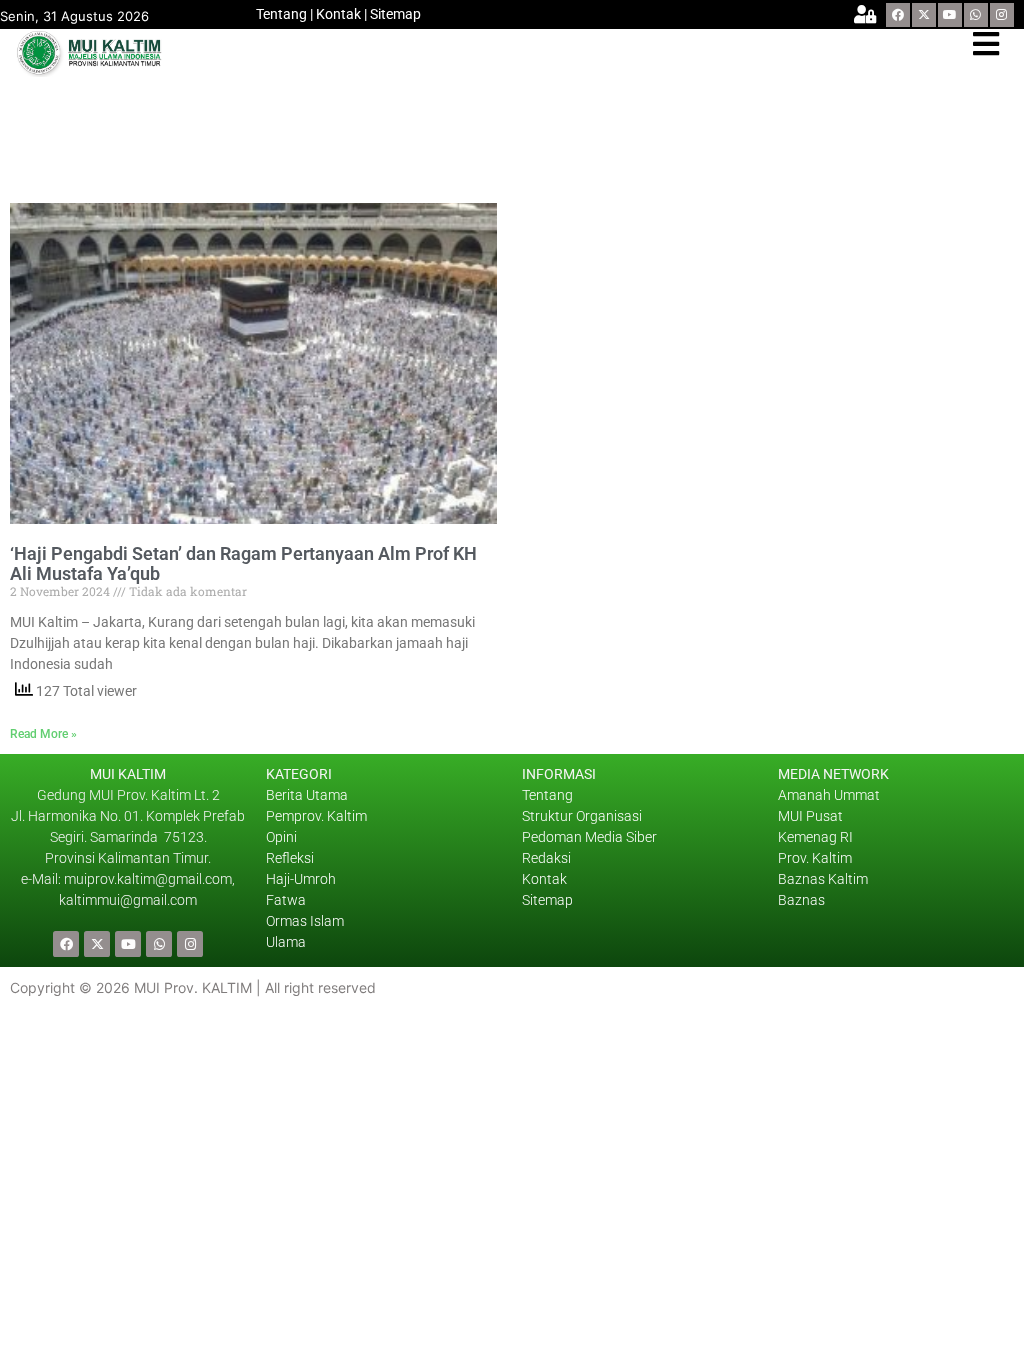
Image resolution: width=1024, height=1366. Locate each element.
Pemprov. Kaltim (316, 816)
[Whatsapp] (976, 15)
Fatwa (286, 900)
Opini (281, 837)
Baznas (801, 900)
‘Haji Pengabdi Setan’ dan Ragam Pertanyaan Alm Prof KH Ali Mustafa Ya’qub (243, 564)
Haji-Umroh (301, 879)
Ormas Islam (306, 921)
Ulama (286, 942)
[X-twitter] (924, 15)
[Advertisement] (374, 132)
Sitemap (395, 14)
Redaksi (546, 858)
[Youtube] (950, 15)
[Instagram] (1002, 15)
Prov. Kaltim (815, 858)
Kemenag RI (815, 837)
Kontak (338, 14)
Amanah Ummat (829, 795)
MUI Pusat (810, 816)
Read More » (43, 734)
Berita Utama (307, 795)
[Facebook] (898, 15)
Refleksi (290, 858)
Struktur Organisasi (582, 816)
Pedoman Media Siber (589, 837)
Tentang (281, 14)
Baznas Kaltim (823, 879)
